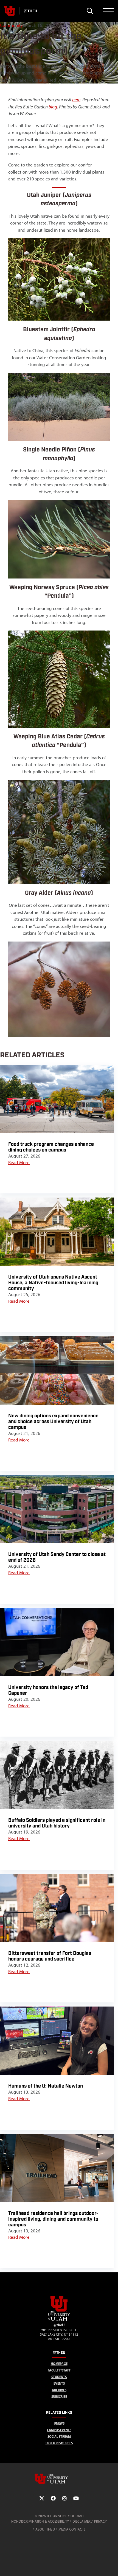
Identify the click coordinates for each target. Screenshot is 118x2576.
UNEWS (59, 2423)
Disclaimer (82, 2521)
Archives (59, 2390)
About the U (45, 2529)
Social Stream (59, 2437)
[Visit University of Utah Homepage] (10, 11)
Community (11, 25)
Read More (19, 1162)
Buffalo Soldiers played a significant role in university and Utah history (57, 1823)
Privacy (100, 2521)
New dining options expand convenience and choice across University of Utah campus (53, 1422)
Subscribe (59, 2397)
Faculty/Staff (59, 2370)
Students (59, 2377)
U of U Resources (59, 2443)
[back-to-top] (111, 2565)
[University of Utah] (59, 2479)
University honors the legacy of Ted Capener (48, 1690)
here (76, 100)
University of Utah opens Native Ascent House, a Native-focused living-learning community (53, 1283)
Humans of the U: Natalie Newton (46, 2086)
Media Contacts (72, 2529)
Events (59, 2383)
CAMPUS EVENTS (59, 2430)
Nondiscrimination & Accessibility (40, 2521)
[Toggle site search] (90, 11)
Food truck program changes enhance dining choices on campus (51, 1147)
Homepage (59, 2364)
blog (53, 107)
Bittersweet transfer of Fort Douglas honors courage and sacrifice (50, 1956)
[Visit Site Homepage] (59, 2320)
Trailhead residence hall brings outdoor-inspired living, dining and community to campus (53, 2219)
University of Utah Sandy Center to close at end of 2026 (57, 1557)
